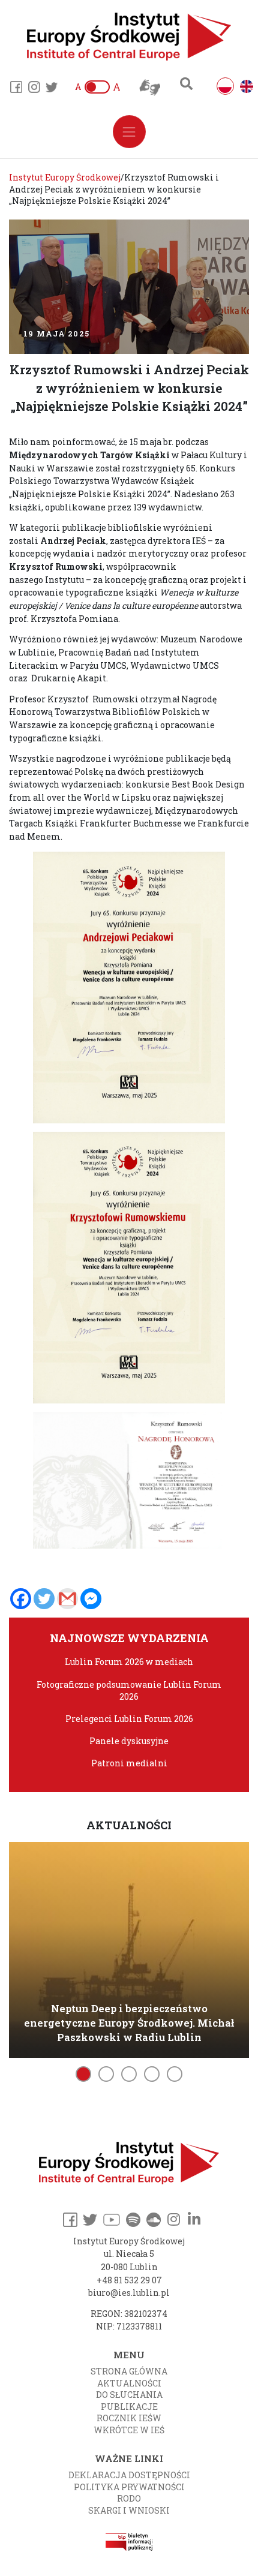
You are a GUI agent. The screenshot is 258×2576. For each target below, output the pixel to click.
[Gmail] (67, 1599)
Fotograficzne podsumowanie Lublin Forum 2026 (129, 1690)
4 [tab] (152, 2074)
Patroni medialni (129, 1763)
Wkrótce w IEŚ (129, 2430)
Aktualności (129, 2383)
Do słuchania (129, 2395)
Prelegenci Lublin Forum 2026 (129, 1719)
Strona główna (129, 2371)
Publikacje (129, 2407)
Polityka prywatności (129, 2487)
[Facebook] (21, 1599)
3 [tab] (129, 2074)
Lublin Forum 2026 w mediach (129, 1662)
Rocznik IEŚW (129, 2418)
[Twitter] (44, 1599)
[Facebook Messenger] (91, 1599)
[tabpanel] (129, 1948)
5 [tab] (175, 2074)
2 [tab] (106, 2074)
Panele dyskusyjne (129, 1741)
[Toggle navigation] (129, 132)
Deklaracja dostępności (129, 2475)
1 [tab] (83, 2074)
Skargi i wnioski (129, 2510)
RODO (129, 2498)
